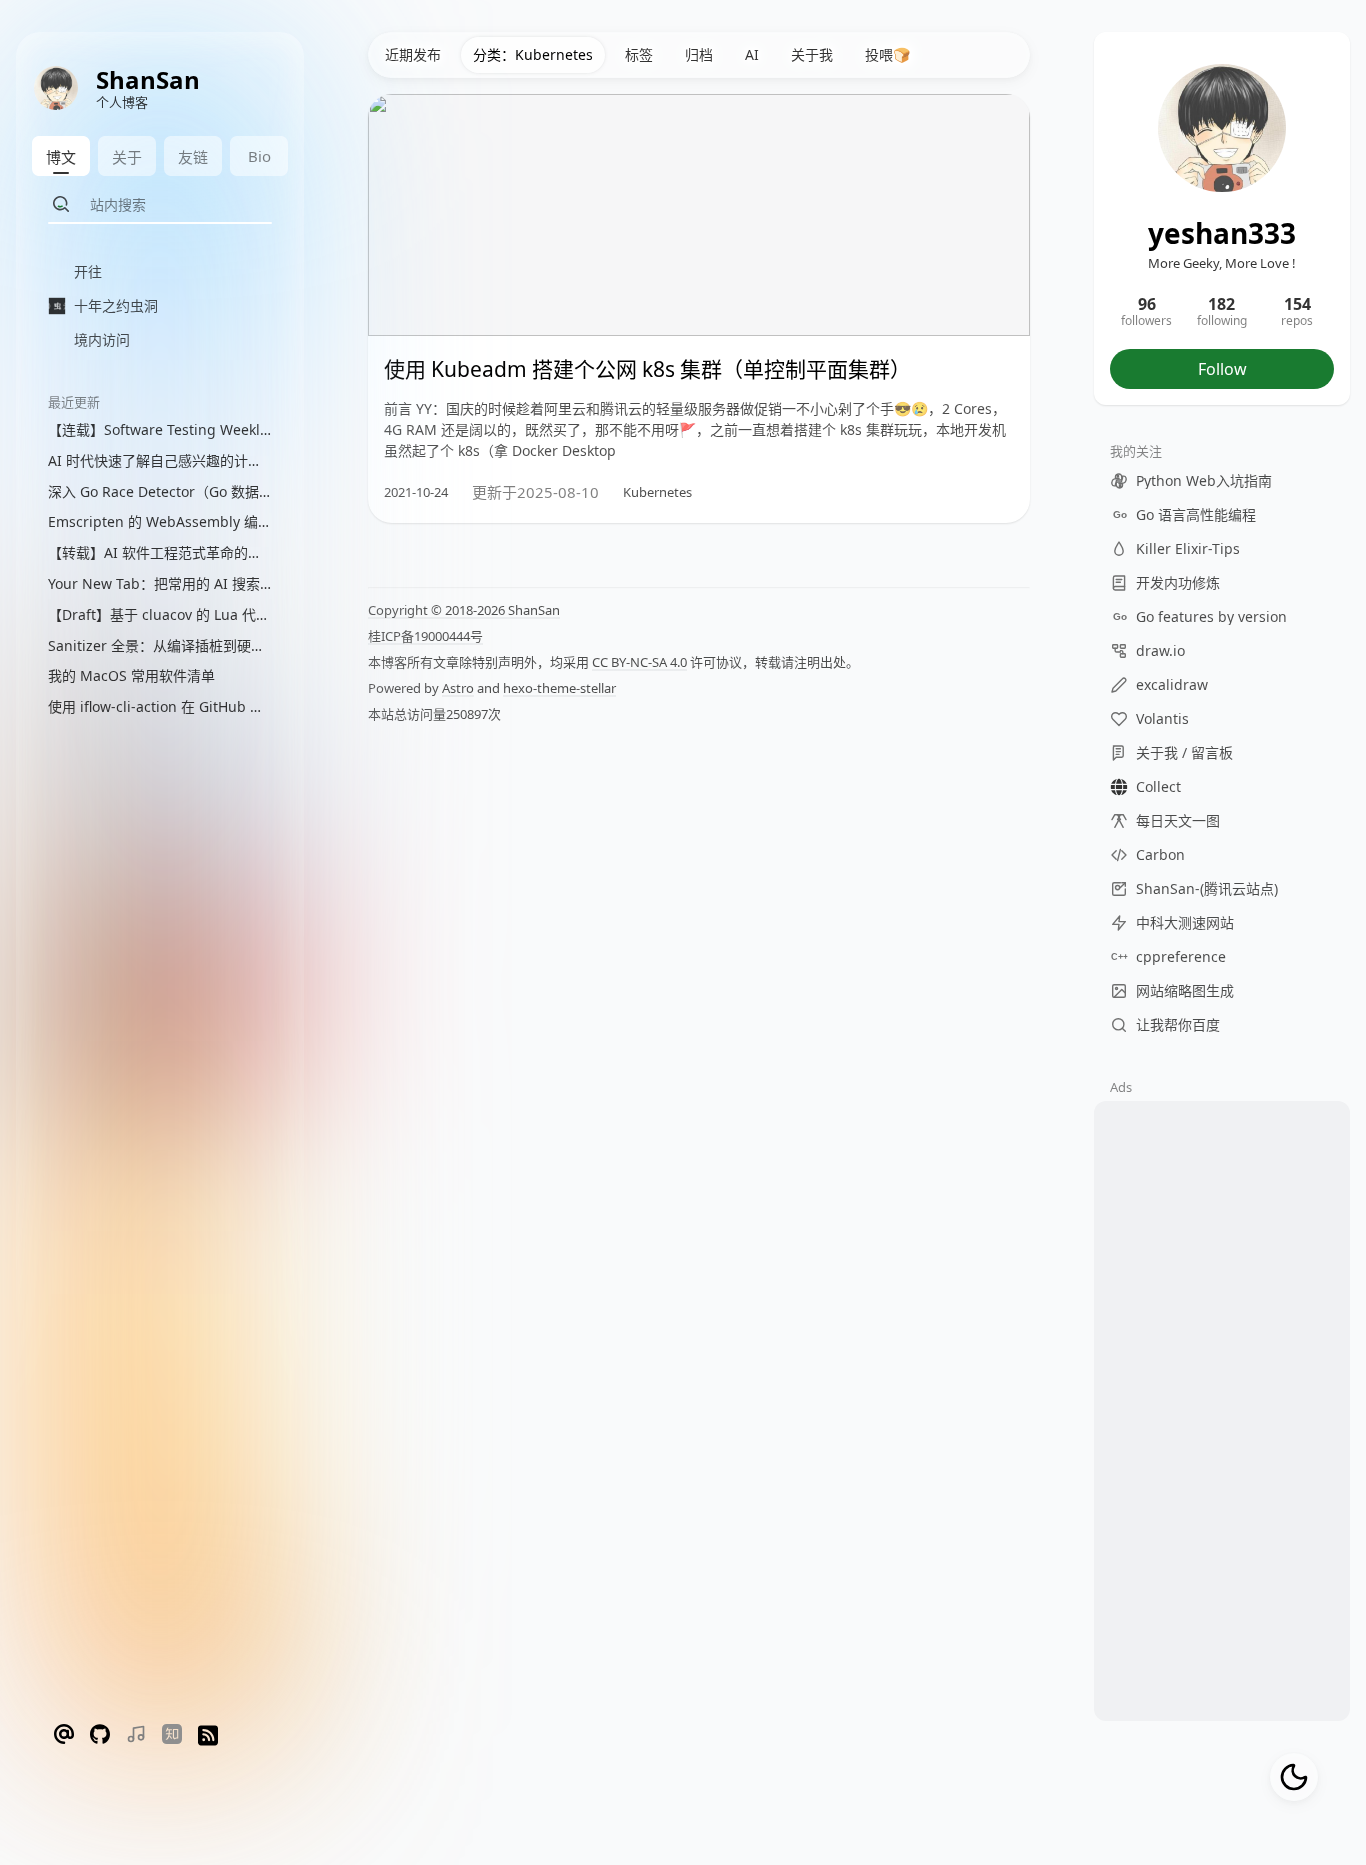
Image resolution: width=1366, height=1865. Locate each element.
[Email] (64, 1735)
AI (752, 54)
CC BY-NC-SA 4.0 (639, 662)
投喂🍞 (887, 54)
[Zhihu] (172, 1735)
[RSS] (208, 1735)
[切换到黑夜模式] (1294, 1777)
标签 (639, 54)
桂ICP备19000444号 (425, 636)
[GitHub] (100, 1735)
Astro (458, 688)
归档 (699, 54)
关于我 (812, 54)
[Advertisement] (1222, 1417)
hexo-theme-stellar (559, 688)
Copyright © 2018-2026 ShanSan (464, 610)
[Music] (136, 1735)
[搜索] (61, 204)
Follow (1222, 369)
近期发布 (413, 54)
